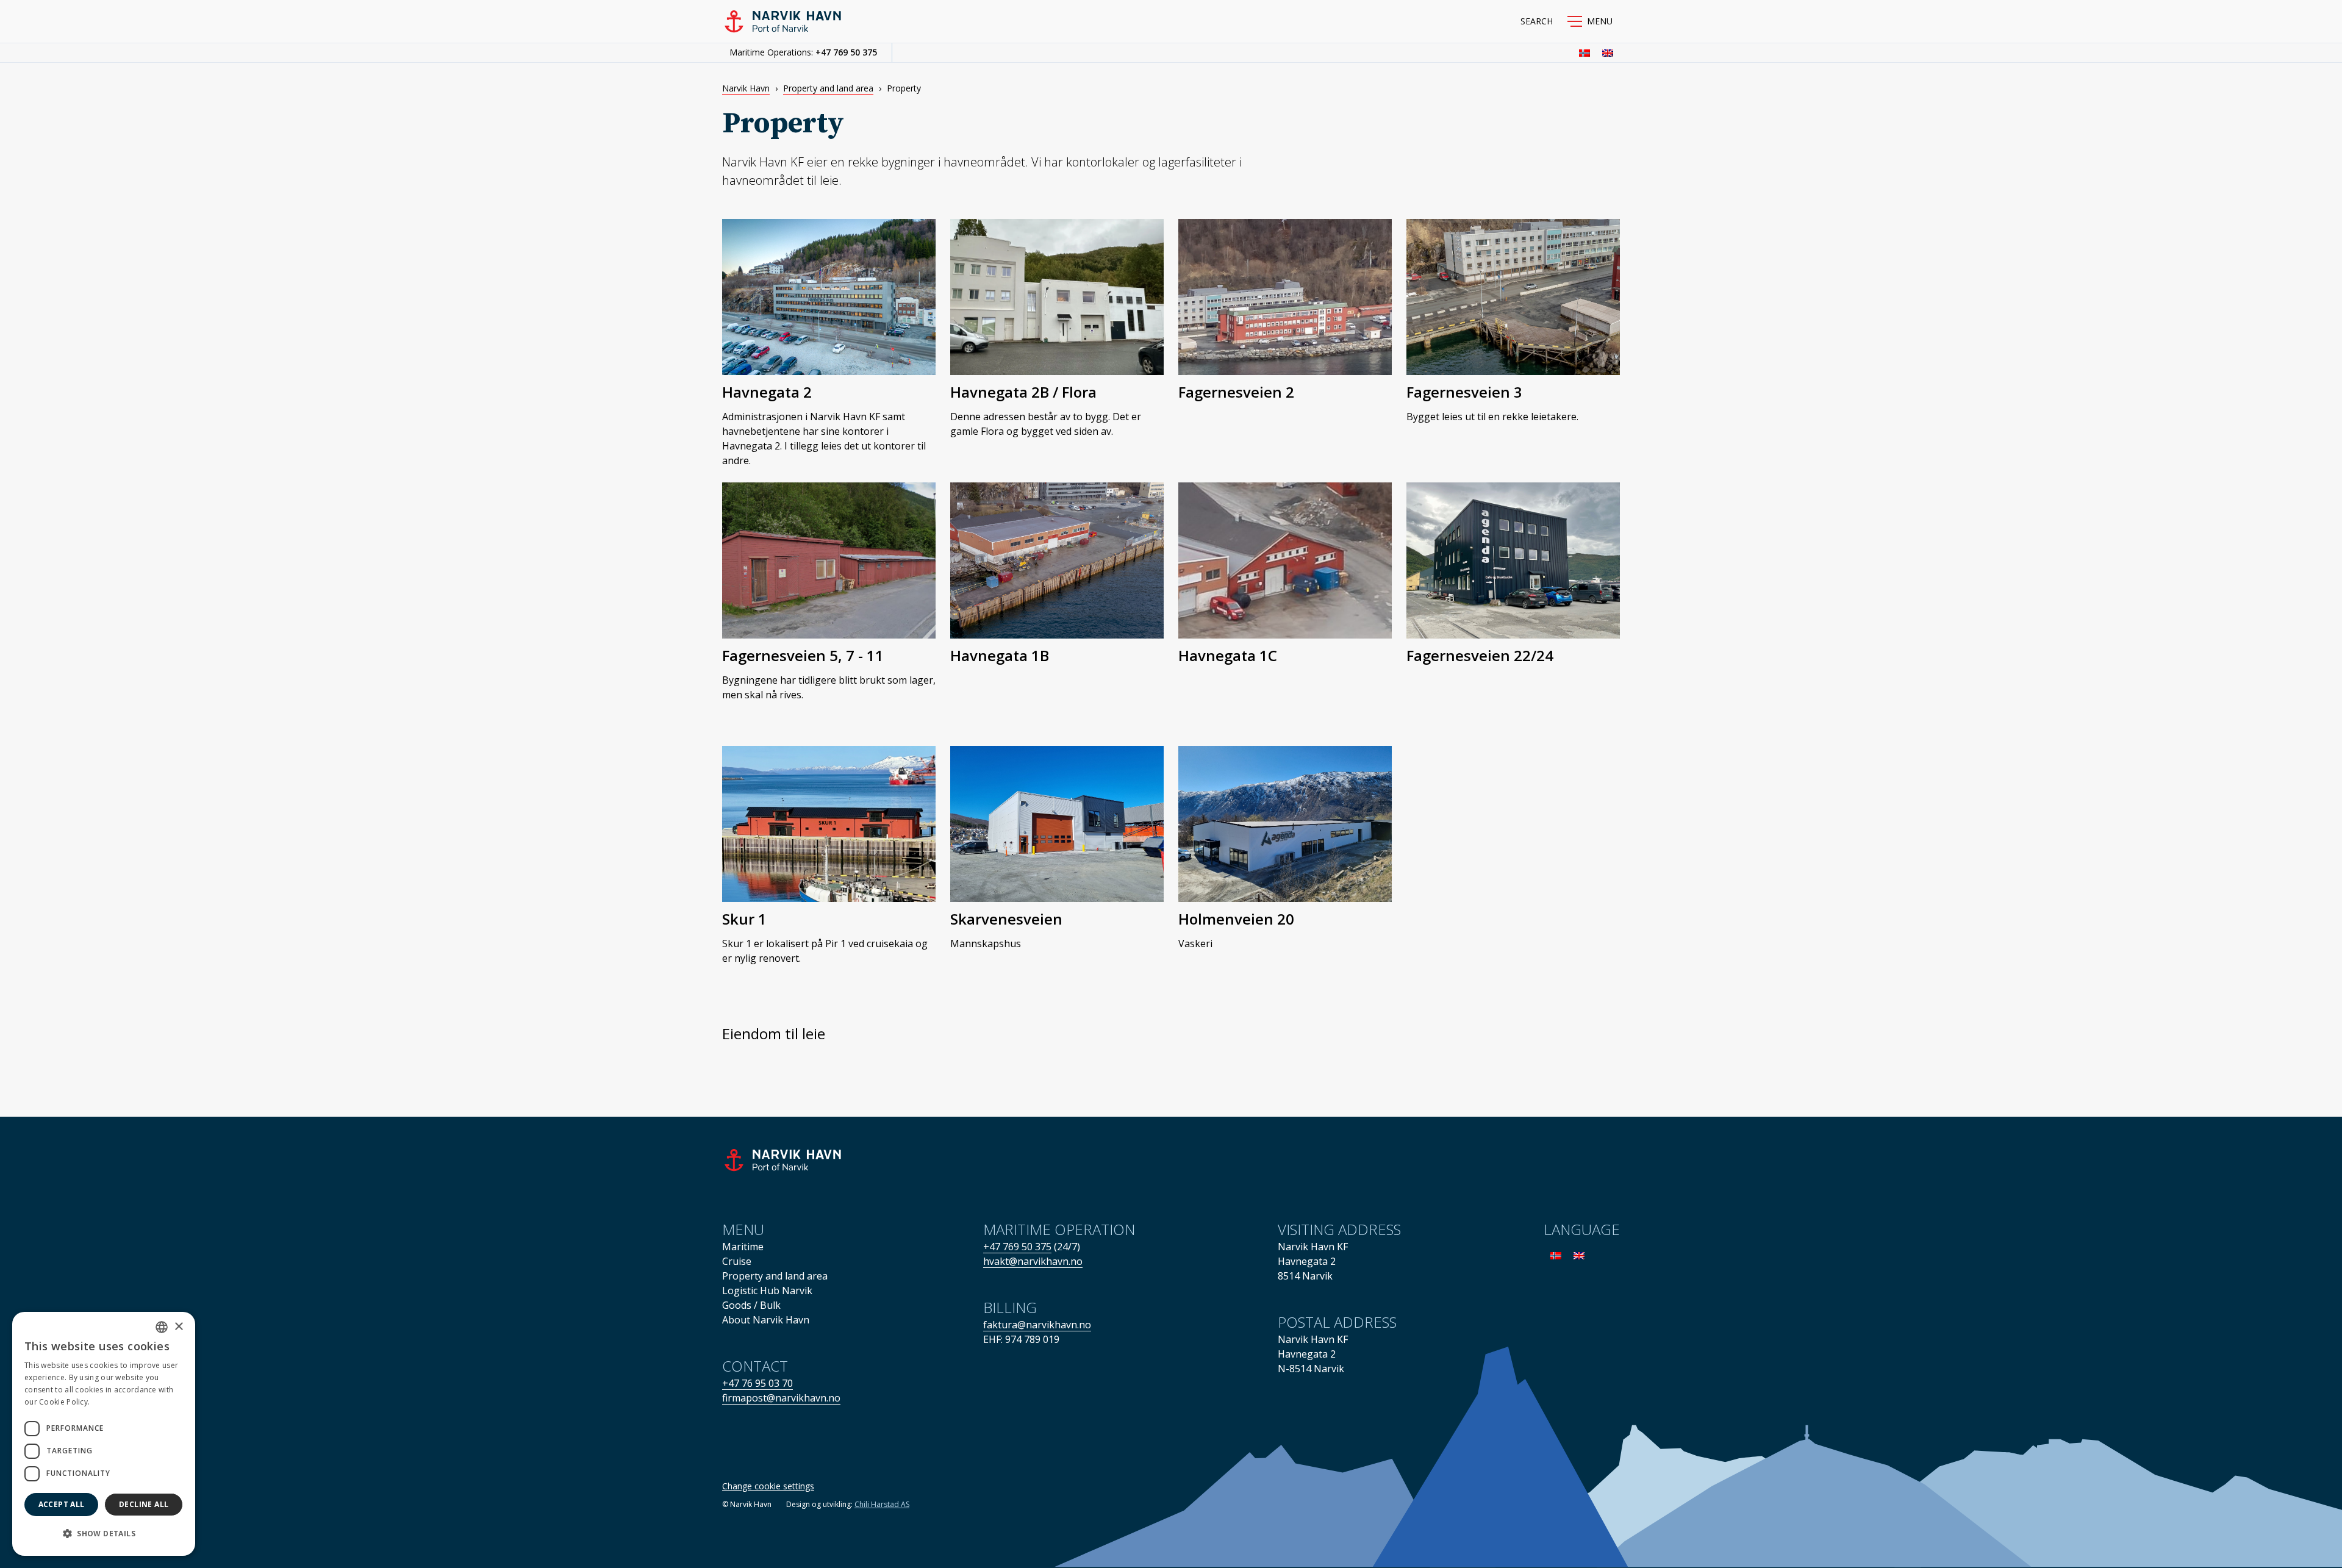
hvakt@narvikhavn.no (1033, 1261)
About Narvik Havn (766, 1320)
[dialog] (104, 1434)
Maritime (743, 1247)
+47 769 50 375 (846, 52)
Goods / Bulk (751, 1305)
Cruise (737, 1261)
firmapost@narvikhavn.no (781, 1398)
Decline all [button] (144, 1504)
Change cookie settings (768, 1486)
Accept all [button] (62, 1504)
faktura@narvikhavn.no (1037, 1325)
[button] (1590, 21)
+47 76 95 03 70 (757, 1383)
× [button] (178, 1327)
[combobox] (162, 1327)
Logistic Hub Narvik (767, 1291)
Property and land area (828, 88)
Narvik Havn (746, 88)
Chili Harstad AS (882, 1504)
